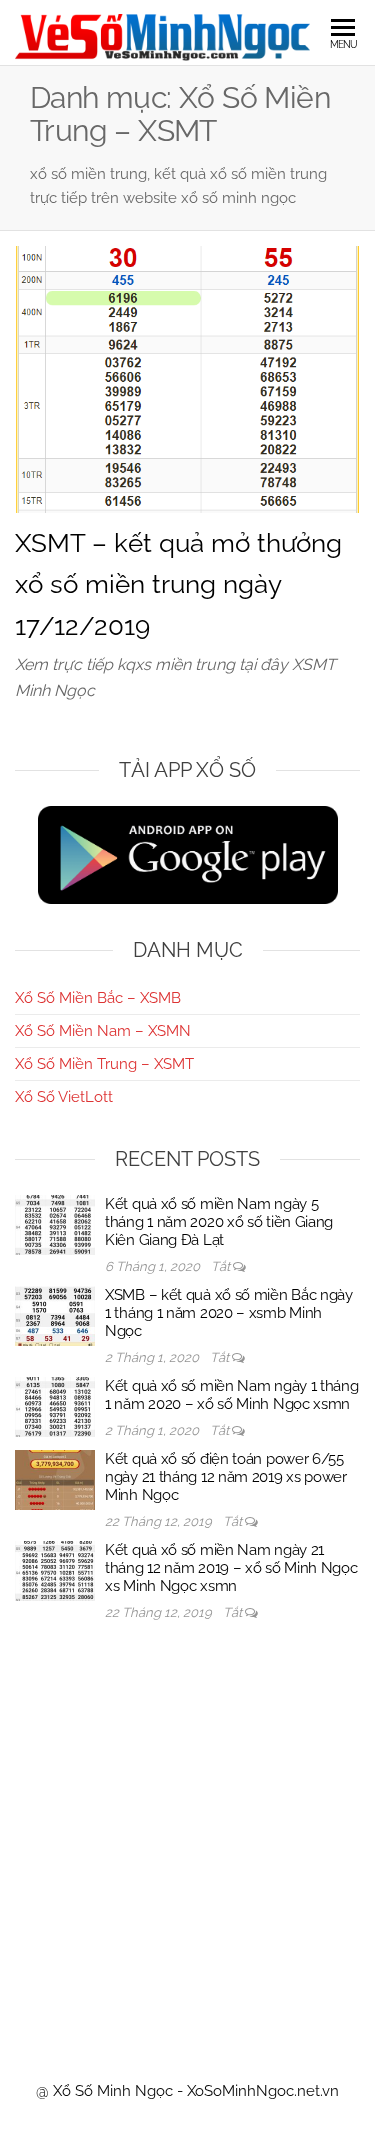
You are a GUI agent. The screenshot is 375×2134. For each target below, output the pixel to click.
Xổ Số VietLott (64, 1097)
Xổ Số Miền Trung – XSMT (104, 1064)
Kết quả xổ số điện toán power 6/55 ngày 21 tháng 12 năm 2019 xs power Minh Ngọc (226, 1477)
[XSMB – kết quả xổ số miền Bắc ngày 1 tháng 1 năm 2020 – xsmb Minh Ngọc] (55, 1315)
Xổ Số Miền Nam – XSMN (103, 1031)
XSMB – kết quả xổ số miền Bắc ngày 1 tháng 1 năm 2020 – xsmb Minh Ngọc (229, 1313)
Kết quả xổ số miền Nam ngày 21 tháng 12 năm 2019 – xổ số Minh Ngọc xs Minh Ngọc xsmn (231, 1568)
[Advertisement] (187, 1831)
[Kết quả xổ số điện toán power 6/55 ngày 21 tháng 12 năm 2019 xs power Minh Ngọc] (55, 1479)
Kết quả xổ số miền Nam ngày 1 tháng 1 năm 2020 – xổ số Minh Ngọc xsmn (232, 1395)
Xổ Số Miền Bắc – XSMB (98, 998)
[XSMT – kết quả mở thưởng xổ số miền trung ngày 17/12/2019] (187, 378)
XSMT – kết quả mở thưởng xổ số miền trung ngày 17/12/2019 (178, 584)
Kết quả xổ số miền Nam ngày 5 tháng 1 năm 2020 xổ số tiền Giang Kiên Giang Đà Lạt (219, 1222)
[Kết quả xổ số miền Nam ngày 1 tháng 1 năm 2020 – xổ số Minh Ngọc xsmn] (55, 1406)
